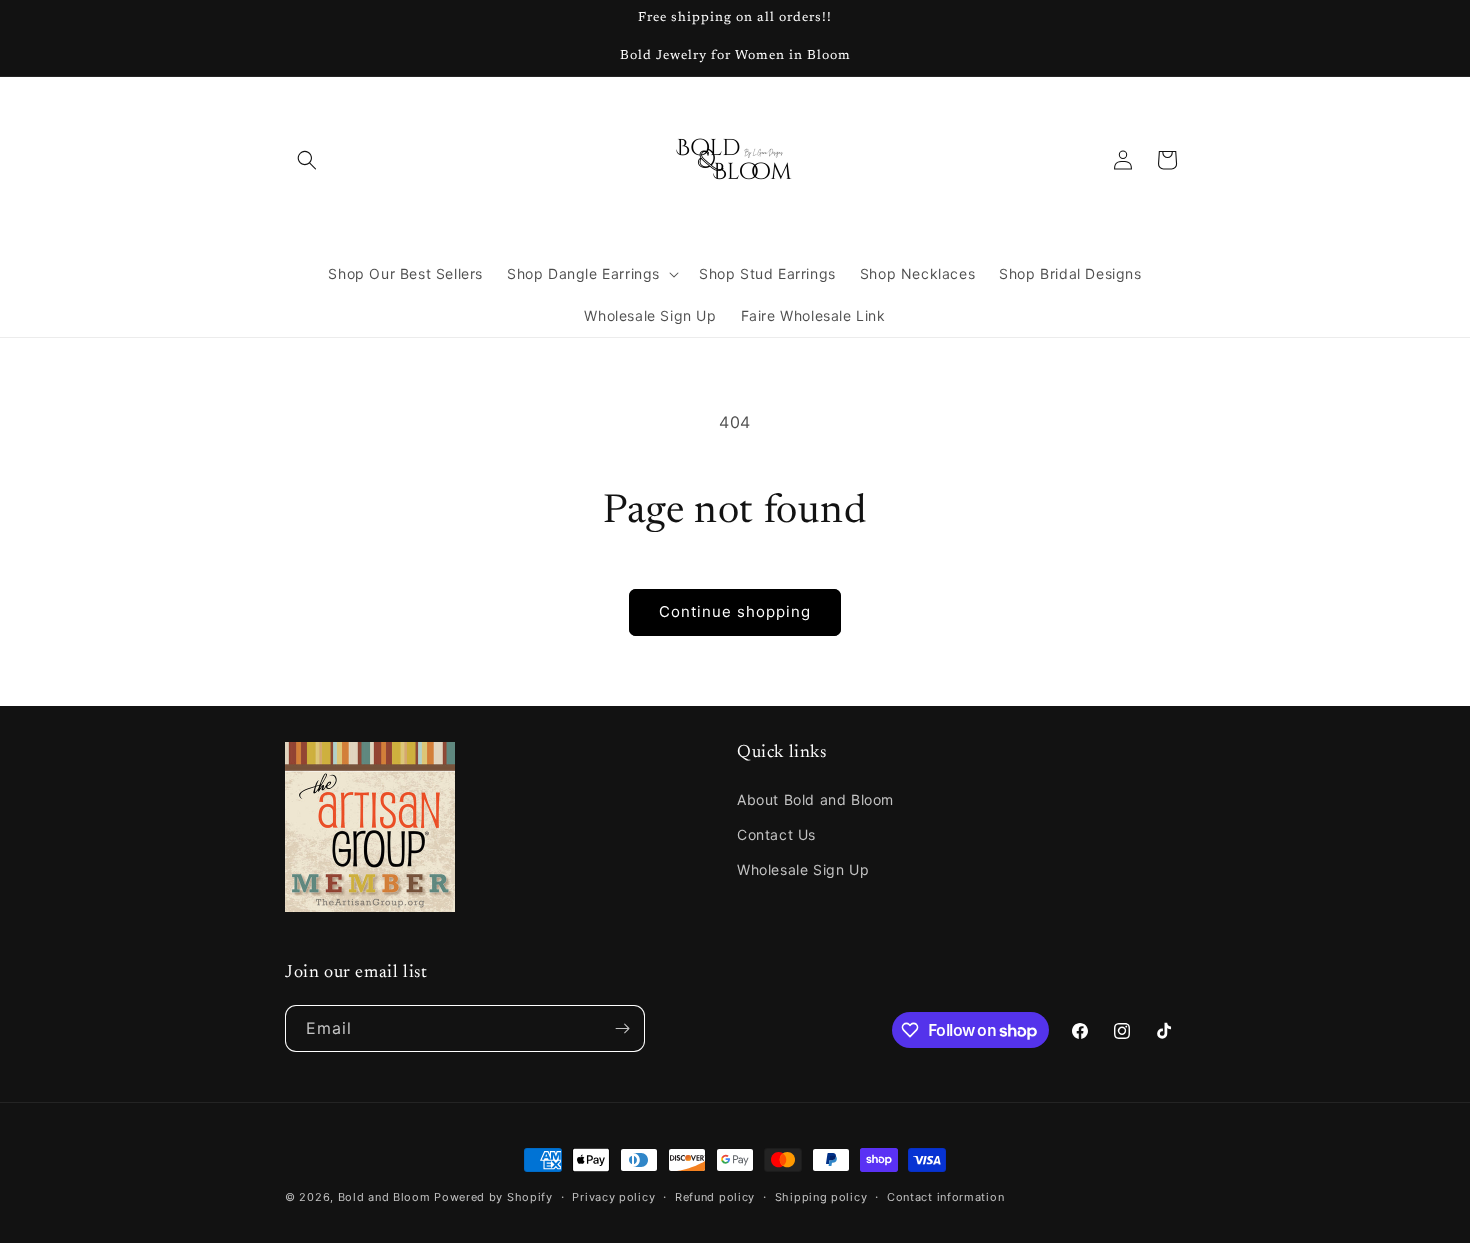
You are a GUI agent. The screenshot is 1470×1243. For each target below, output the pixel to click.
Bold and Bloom (384, 1197)
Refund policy (715, 1197)
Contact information (945, 1197)
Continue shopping (735, 611)
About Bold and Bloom (815, 799)
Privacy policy (613, 1197)
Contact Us (776, 834)
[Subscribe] (622, 1028)
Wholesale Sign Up (803, 869)
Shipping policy (821, 1197)
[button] (307, 160)
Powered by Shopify (493, 1197)
